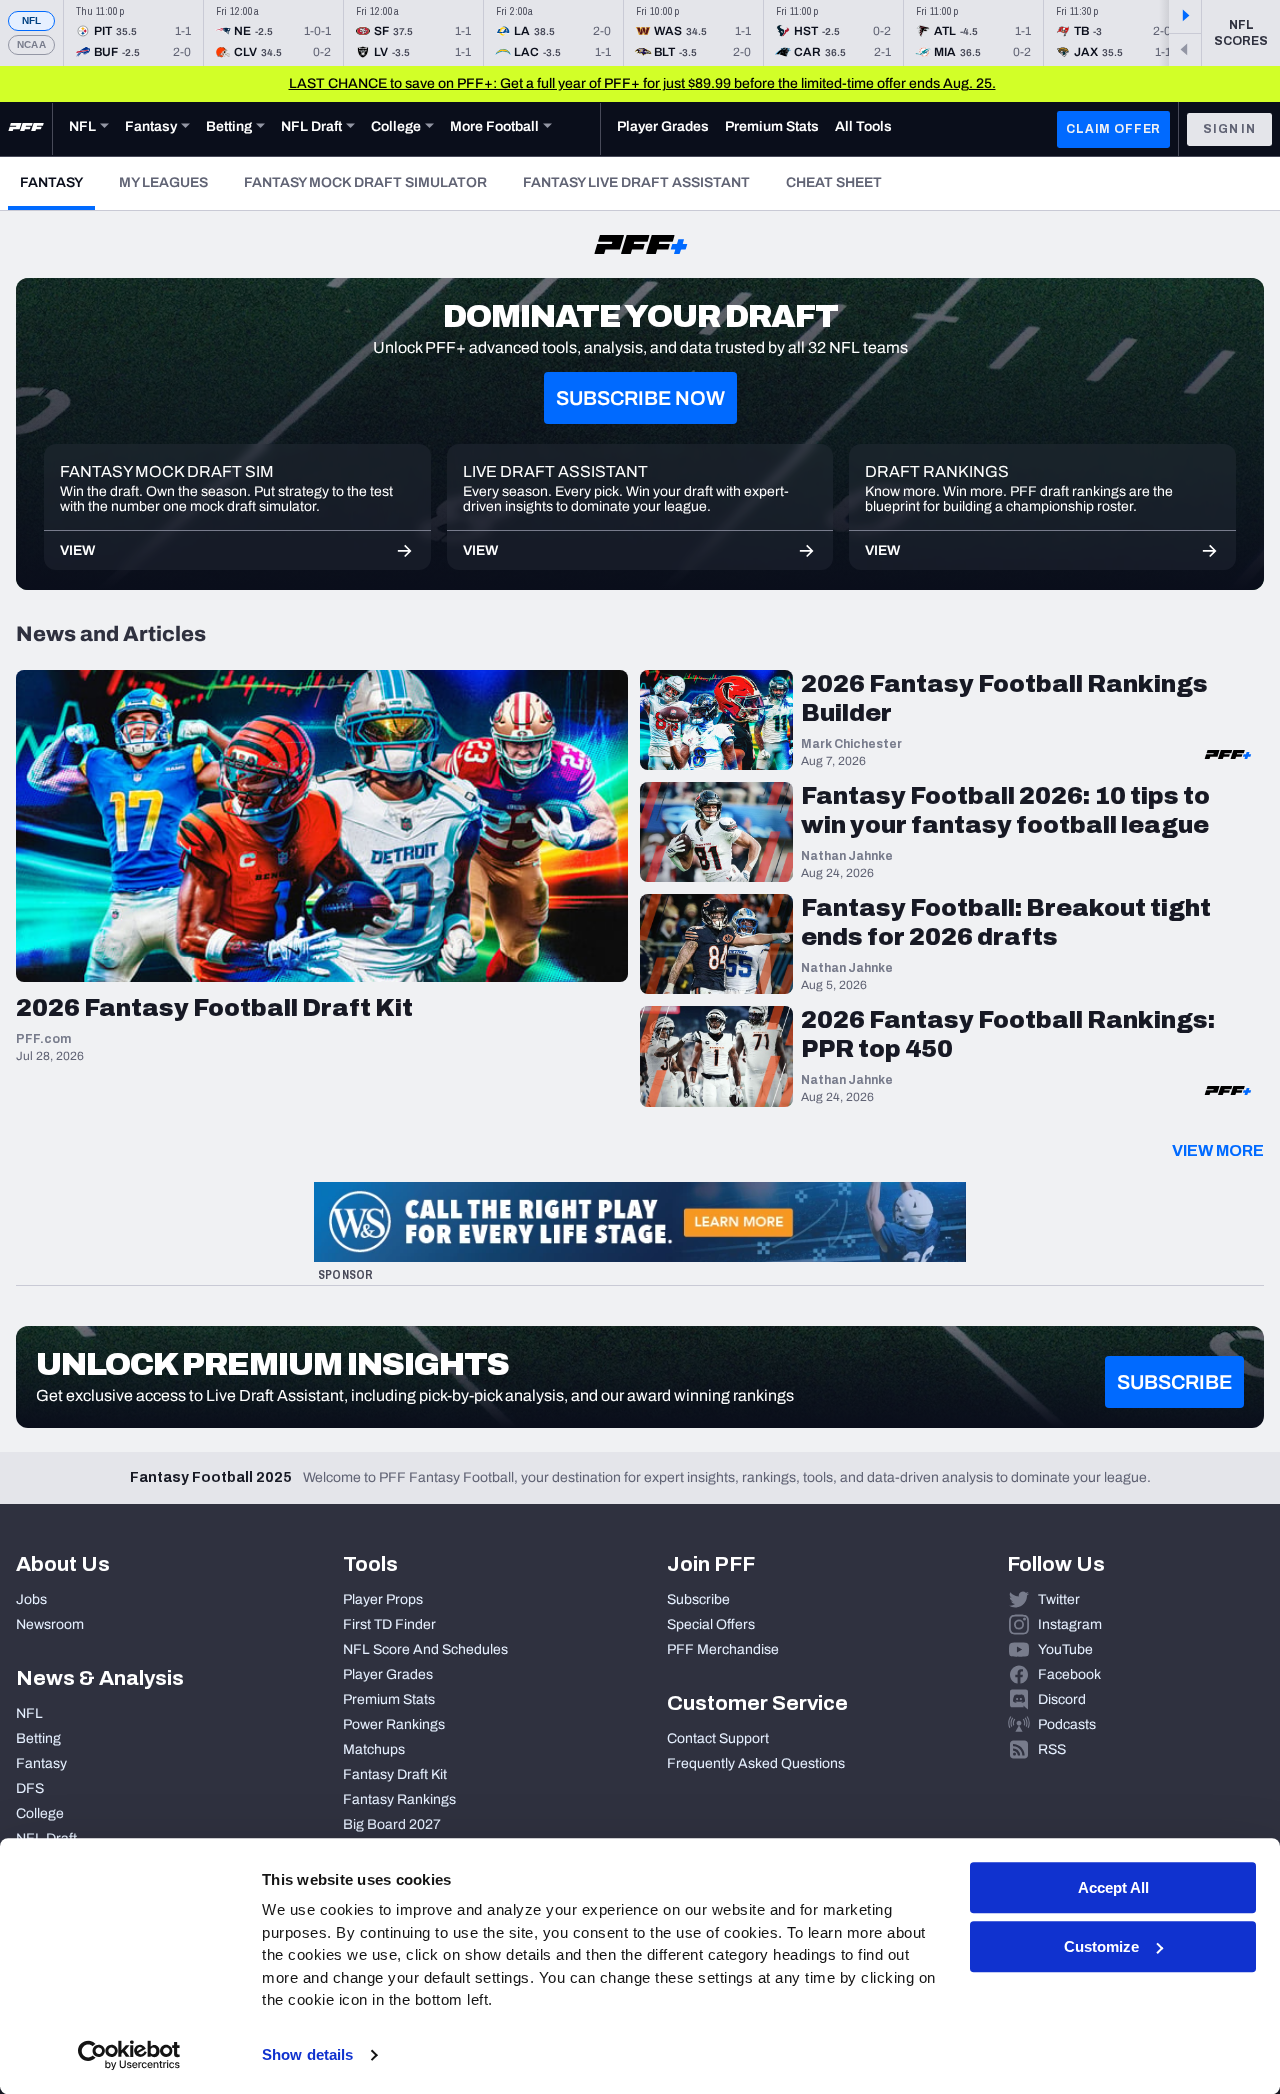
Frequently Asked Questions (756, 1763)
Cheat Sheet (834, 182)
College (40, 1813)
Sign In (1229, 129)
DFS (30, 1788)
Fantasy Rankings (399, 1799)
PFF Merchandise (723, 1649)
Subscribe (698, 1599)
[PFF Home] (26, 129)
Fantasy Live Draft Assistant (636, 182)
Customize (1101, 1946)
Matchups (374, 1749)
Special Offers (711, 1624)
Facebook (1069, 1674)
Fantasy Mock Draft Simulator (365, 182)
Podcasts (1067, 1724)
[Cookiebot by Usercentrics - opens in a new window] (129, 2055)
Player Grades (388, 1674)
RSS (1052, 1749)
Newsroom (50, 1624)
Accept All (1113, 1887)
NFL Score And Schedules (425, 1649)
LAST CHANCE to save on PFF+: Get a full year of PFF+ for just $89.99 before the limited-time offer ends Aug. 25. (642, 83)
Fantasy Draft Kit (395, 1774)
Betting (38, 1738)
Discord (1062, 1699)
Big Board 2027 (392, 1824)
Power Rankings (394, 1724)
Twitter (1059, 1599)
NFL (32, 20)
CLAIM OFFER (1113, 129)
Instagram (1070, 1624)
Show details (307, 2054)
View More (1218, 1150)
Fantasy (57, 182)
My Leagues (163, 182)
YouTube (1065, 1649)
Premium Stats (389, 1699)
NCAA (31, 44)
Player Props (383, 1599)
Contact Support (718, 1738)
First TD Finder (389, 1624)
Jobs (31, 1599)
